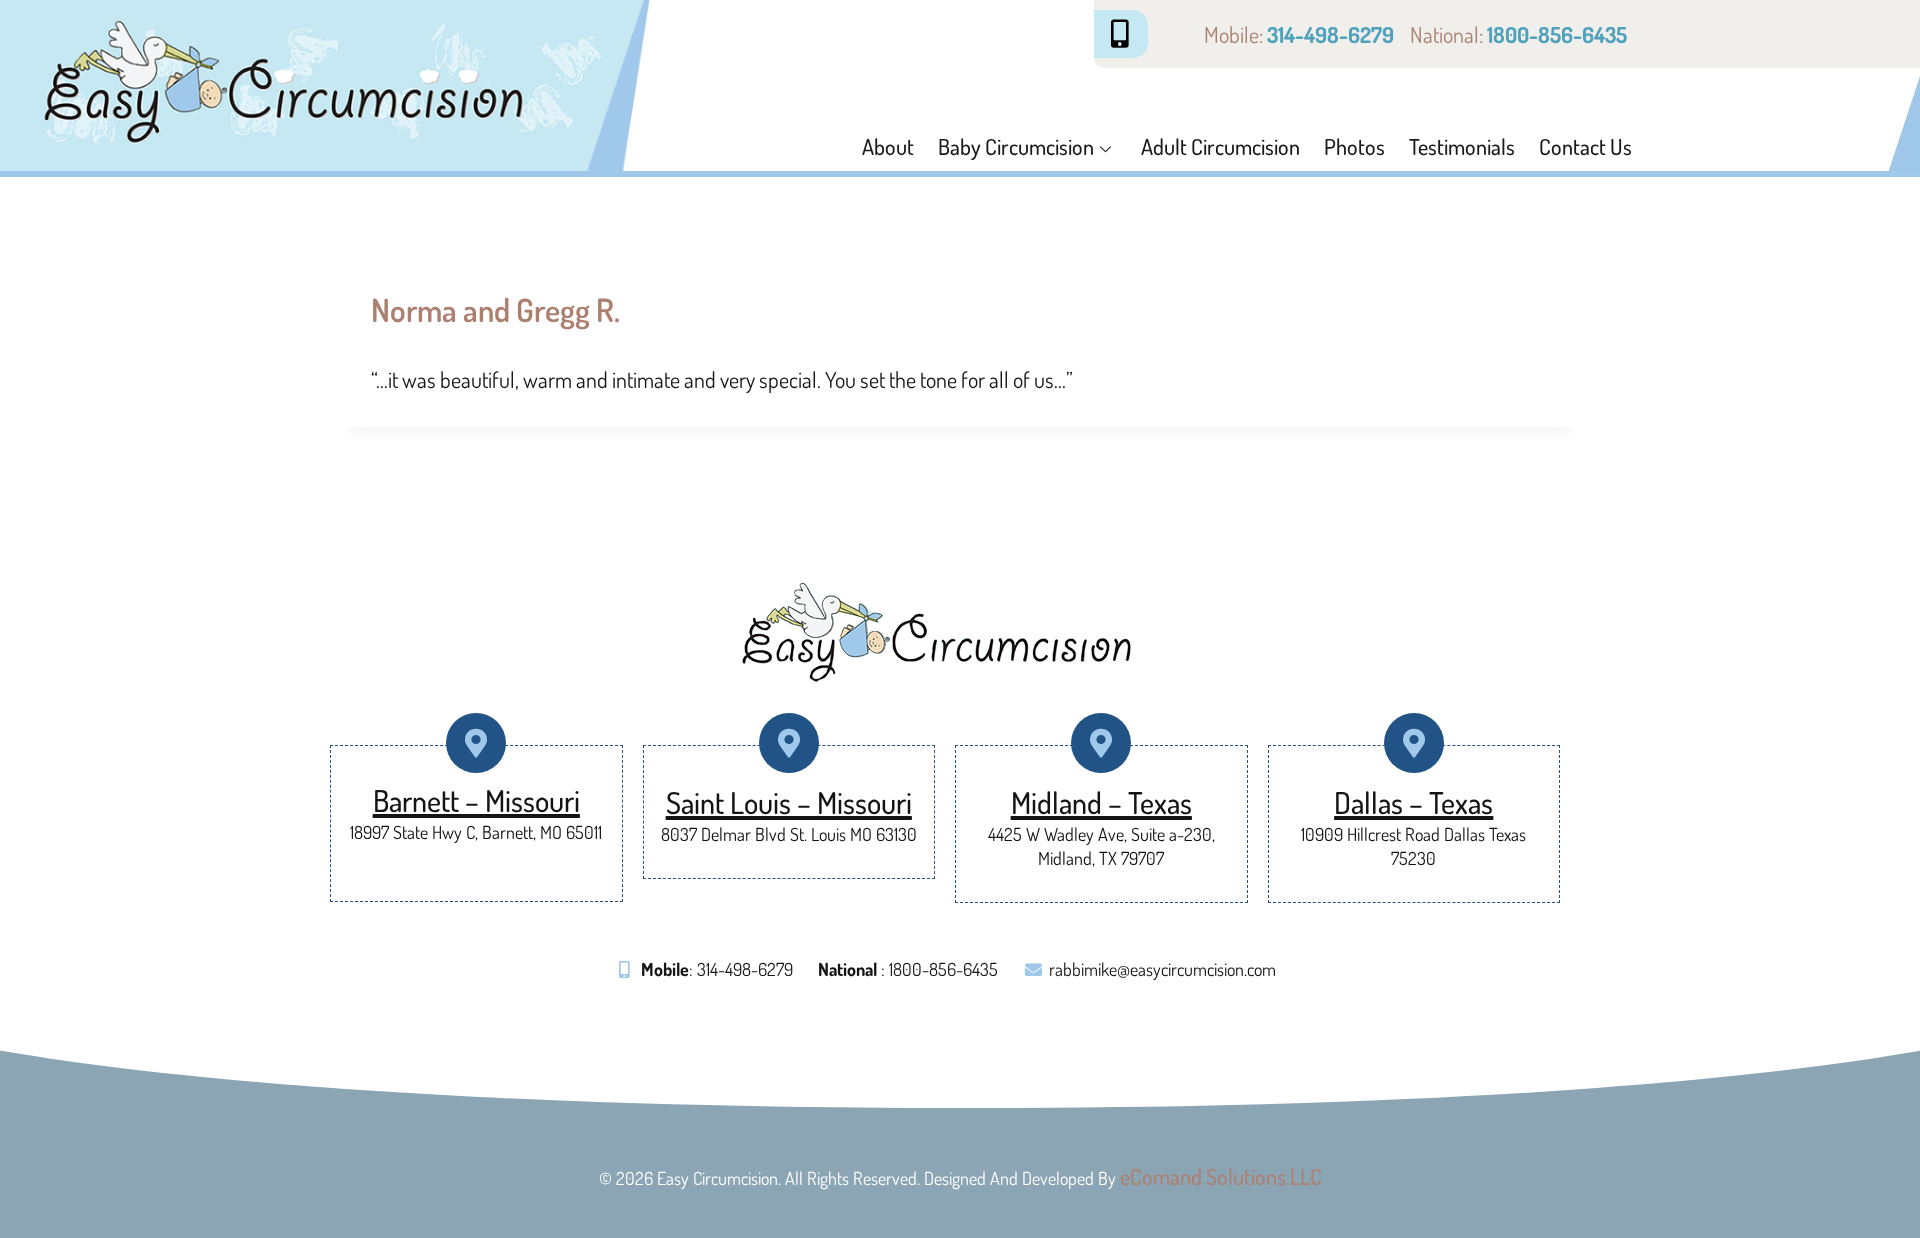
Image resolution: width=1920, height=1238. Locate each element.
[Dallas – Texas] (1413, 743)
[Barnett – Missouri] (476, 743)
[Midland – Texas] (1101, 743)
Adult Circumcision (1220, 146)
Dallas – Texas (1413, 802)
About (888, 146)
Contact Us (1585, 146)
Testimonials (1462, 146)
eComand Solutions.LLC (1221, 1176)
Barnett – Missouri (476, 800)
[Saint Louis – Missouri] (788, 743)
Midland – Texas (1101, 802)
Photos (1354, 146)
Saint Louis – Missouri (789, 802)
